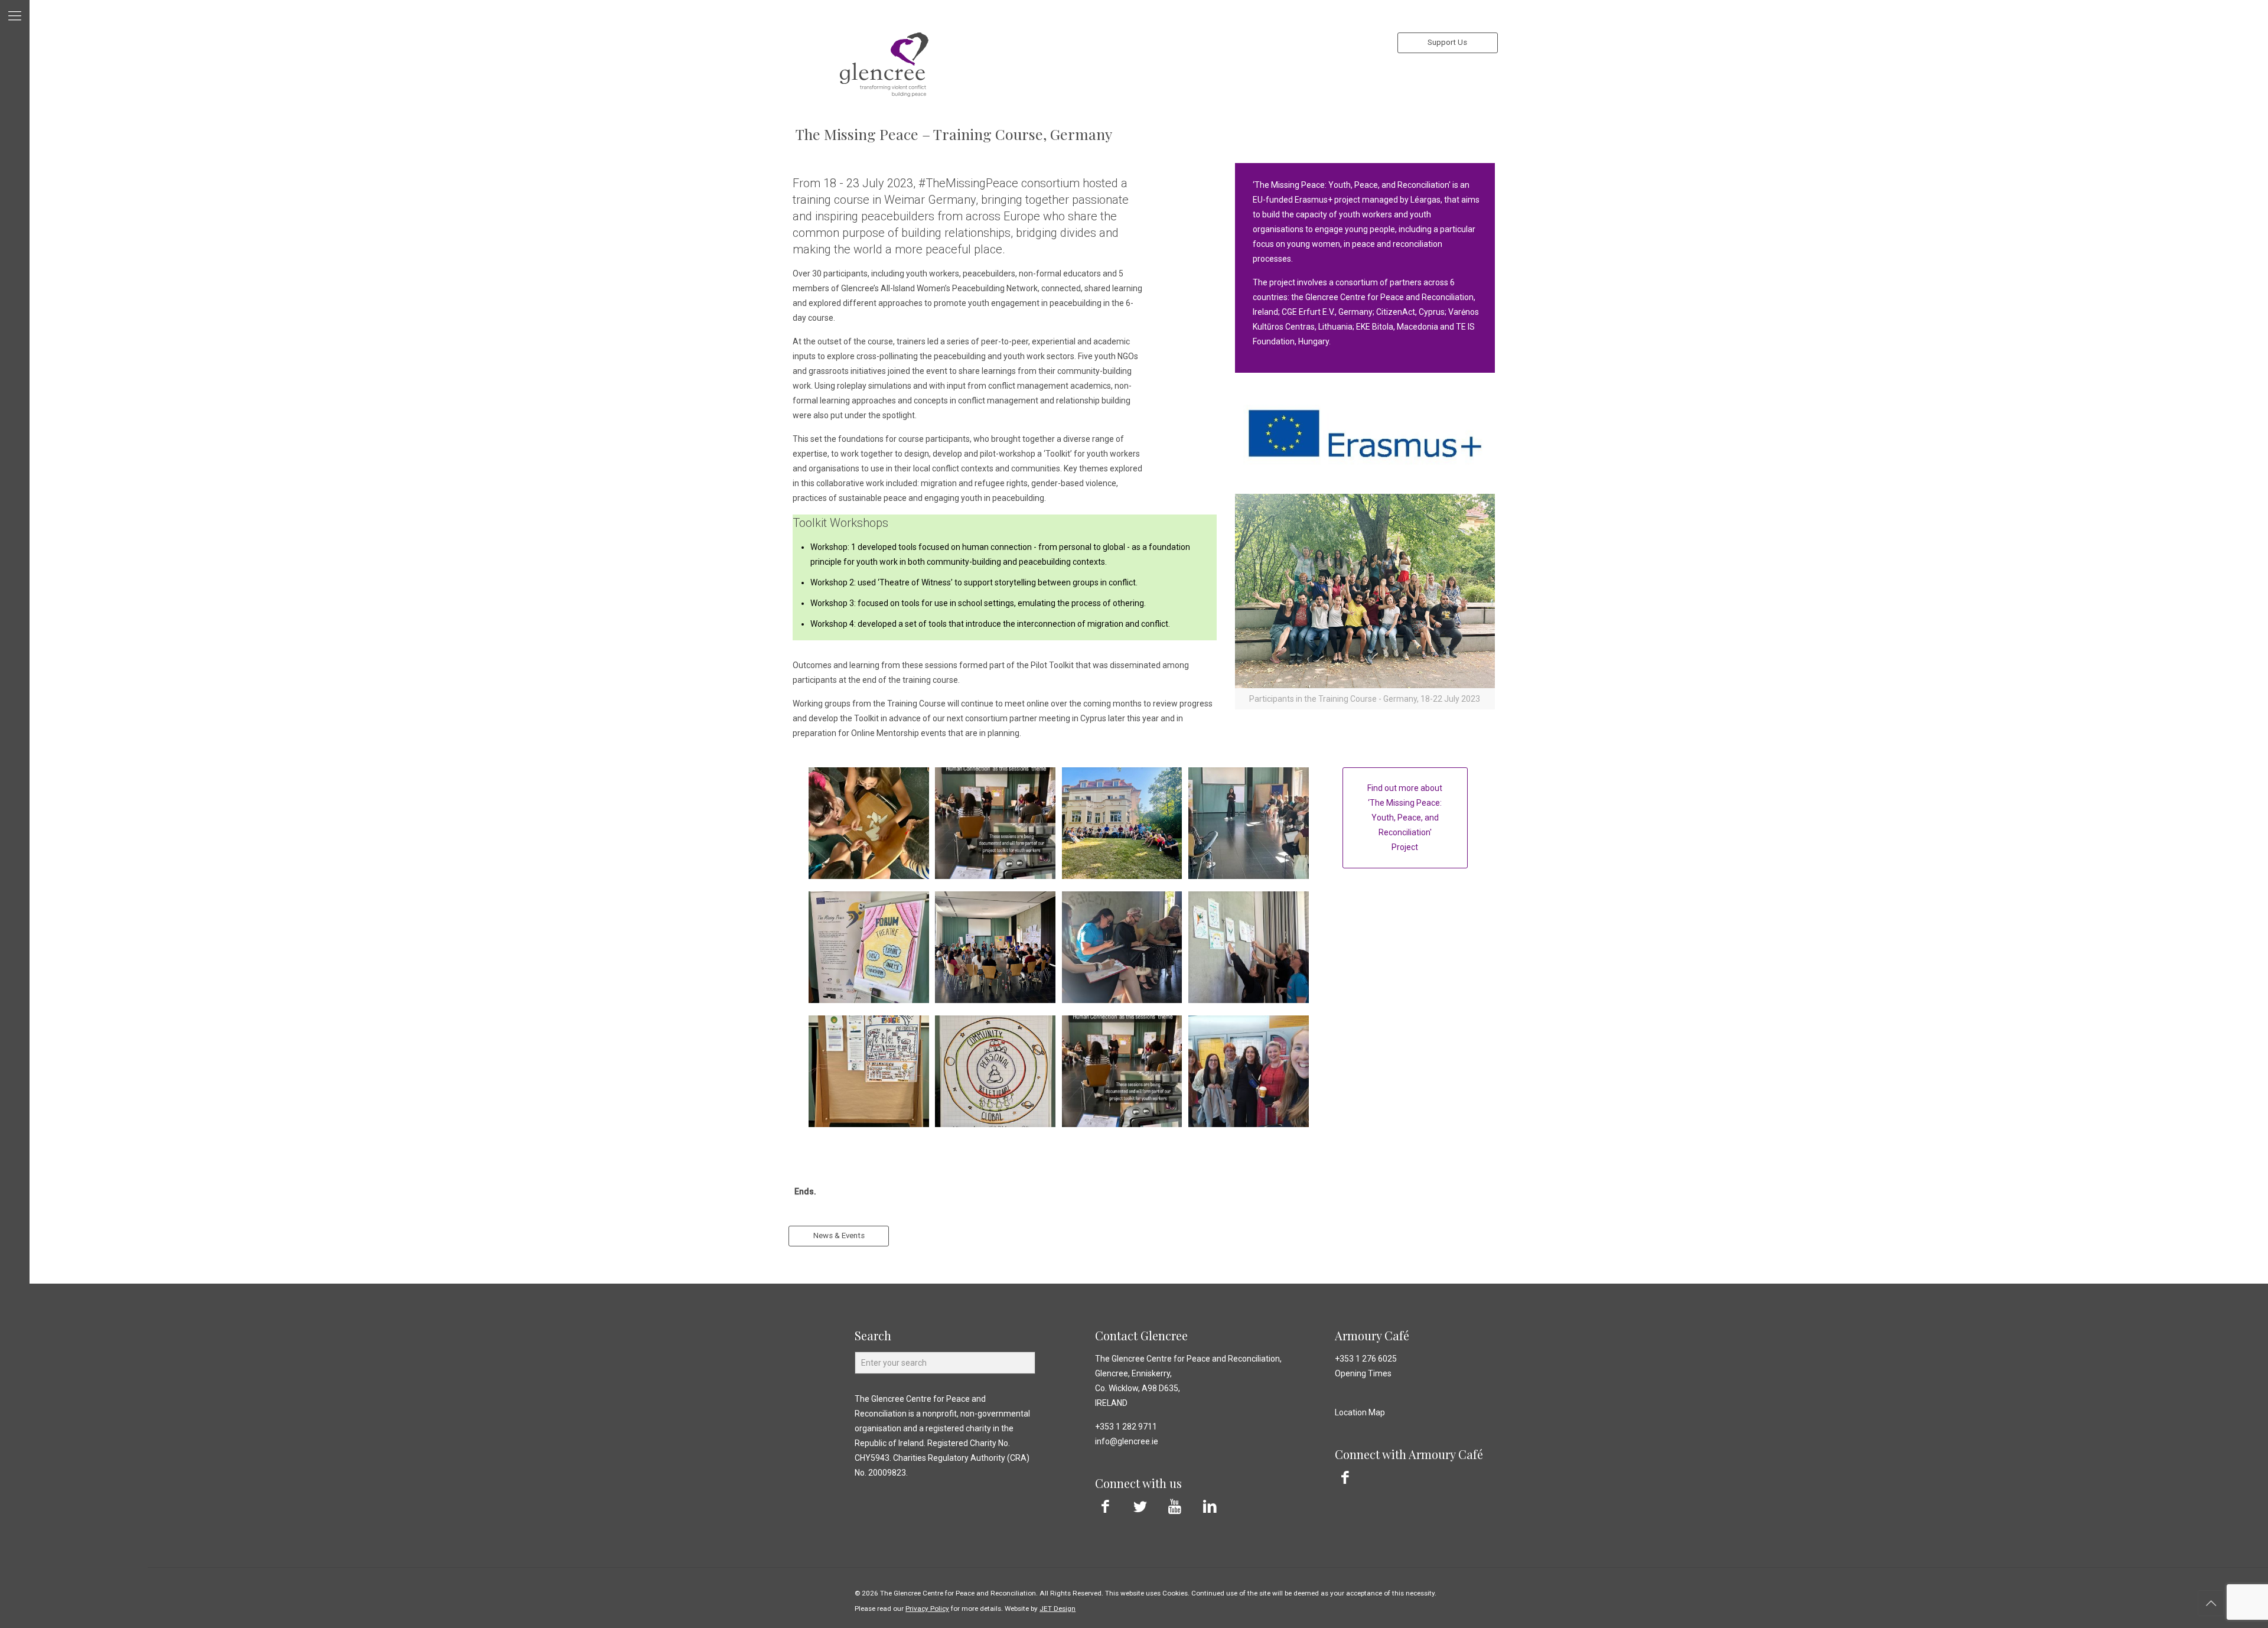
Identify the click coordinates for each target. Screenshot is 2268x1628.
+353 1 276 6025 (1366, 1359)
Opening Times (1363, 1373)
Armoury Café (1372, 1335)
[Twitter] (1140, 1507)
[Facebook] (1105, 1507)
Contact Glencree (1141, 1335)
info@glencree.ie (1127, 1441)
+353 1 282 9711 (1126, 1427)
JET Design (1058, 1609)
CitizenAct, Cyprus (1410, 312)
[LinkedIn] (1210, 1507)
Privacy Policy (927, 1609)
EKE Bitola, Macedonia (1398, 327)
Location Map (1360, 1412)
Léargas (1425, 200)
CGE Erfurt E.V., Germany (1327, 312)
